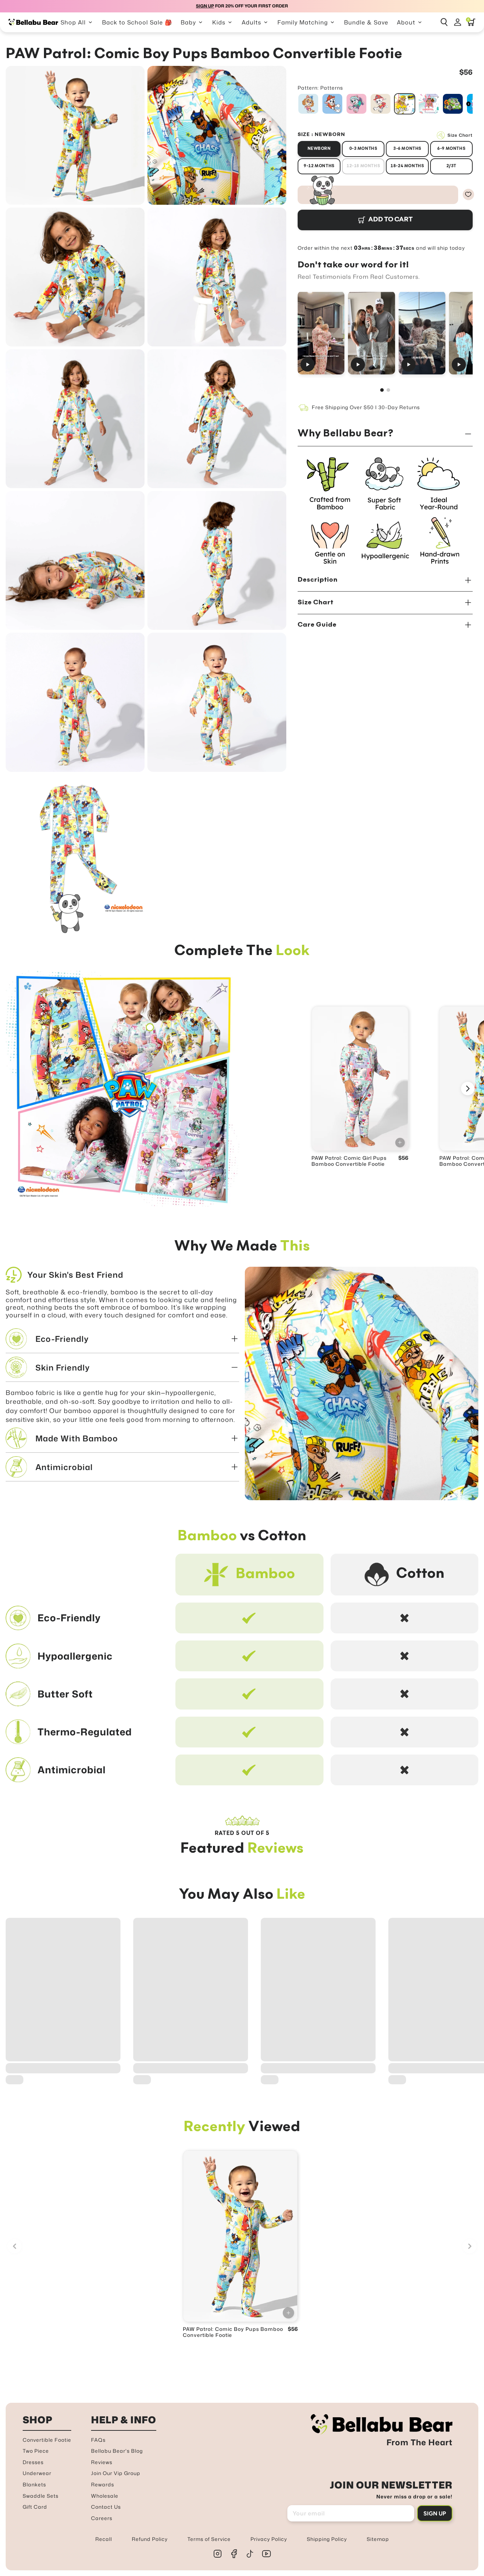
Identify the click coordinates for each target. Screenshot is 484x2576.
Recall (104, 2539)
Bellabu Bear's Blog (117, 2451)
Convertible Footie (47, 2440)
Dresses (33, 2462)
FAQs (98, 2440)
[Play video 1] (321, 333)
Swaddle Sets (41, 2496)
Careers (102, 2518)
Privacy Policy (269, 2539)
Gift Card (35, 2507)
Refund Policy (150, 2539)
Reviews (102, 2462)
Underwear (37, 2473)
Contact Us (106, 2507)
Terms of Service (209, 2539)
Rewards (103, 2484)
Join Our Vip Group (116, 2473)
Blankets (34, 2484)
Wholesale (105, 2496)
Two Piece (36, 2451)
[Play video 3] (422, 333)
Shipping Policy (327, 2539)
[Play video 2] (372, 333)
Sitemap (378, 2539)
